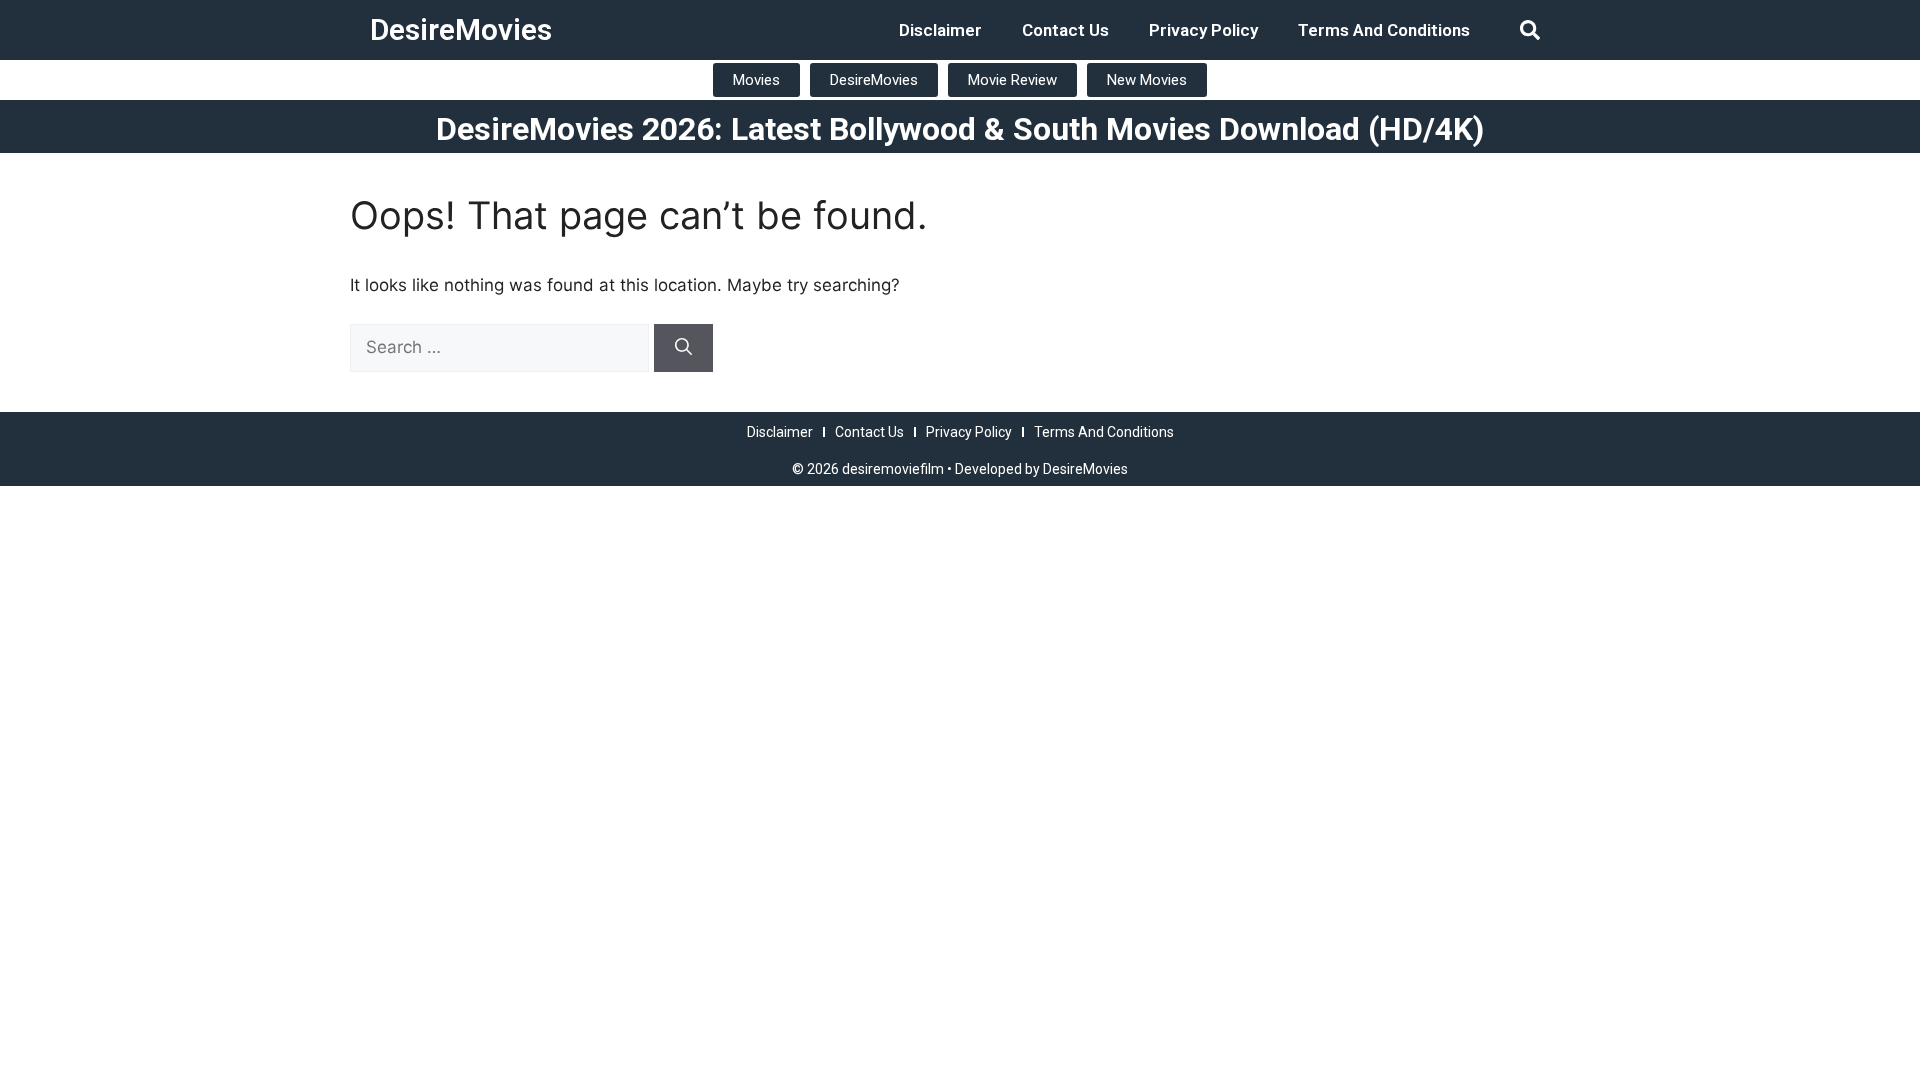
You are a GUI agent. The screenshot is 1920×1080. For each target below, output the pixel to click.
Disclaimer (940, 30)
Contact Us (1065, 30)
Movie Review (1012, 80)
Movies (756, 80)
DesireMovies (461, 29)
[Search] (683, 348)
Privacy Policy (1203, 30)
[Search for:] (502, 347)
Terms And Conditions (1384, 30)
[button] (1530, 30)
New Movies (1147, 80)
